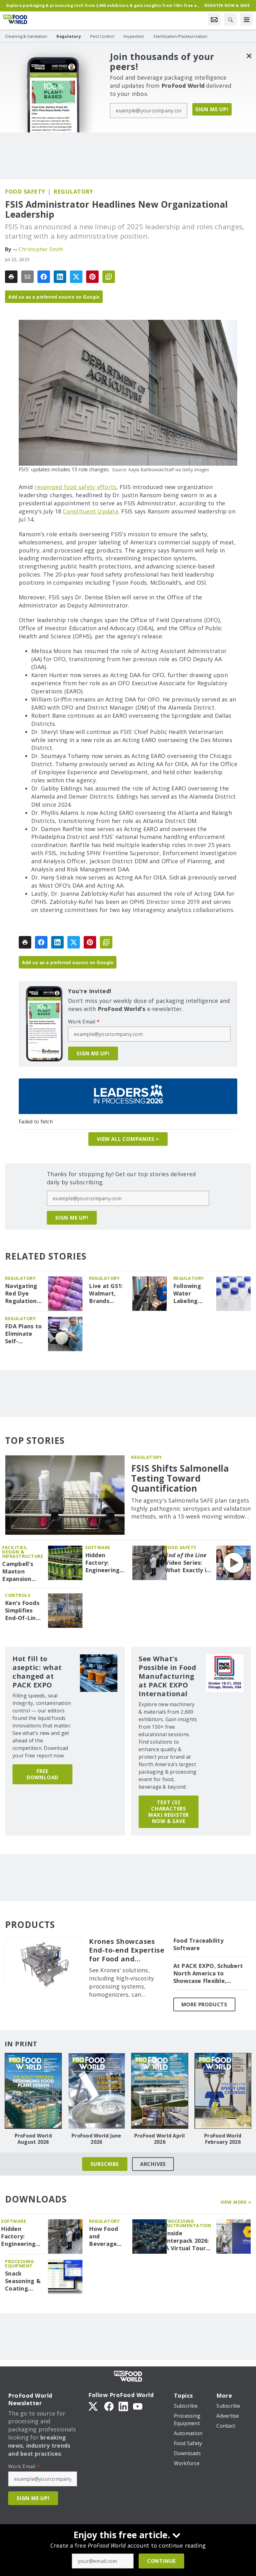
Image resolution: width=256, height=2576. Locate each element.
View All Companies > (128, 1139)
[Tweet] (76, 277)
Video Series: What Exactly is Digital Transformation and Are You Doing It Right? (188, 1563)
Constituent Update (91, 511)
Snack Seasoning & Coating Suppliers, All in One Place (23, 2281)
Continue (161, 2561)
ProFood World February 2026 (223, 2139)
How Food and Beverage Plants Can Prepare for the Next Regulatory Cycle (106, 2237)
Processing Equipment (19, 2264)
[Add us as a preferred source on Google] (109, 277)
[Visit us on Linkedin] (123, 2406)
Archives (153, 2164)
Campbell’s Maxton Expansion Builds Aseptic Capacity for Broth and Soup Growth (22, 1572)
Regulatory (73, 191)
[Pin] (92, 277)
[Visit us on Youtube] (138, 2406)
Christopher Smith (41, 249)
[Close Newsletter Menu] (249, 56)
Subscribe (105, 2164)
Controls (18, 1595)
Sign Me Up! (212, 109)
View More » (236, 2202)
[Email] (27, 277)
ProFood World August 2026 (33, 2139)
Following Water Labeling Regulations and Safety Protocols (191, 1294)
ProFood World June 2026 (96, 2139)
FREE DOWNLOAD (42, 1774)
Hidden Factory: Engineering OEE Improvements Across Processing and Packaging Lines (106, 1563)
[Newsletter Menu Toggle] (214, 19)
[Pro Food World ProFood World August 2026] (33, 2091)
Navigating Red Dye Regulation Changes (21, 1294)
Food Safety (25, 191)
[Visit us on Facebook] (109, 2406)
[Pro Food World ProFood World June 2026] (97, 2091)
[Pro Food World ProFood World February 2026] (223, 2091)
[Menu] (247, 19)
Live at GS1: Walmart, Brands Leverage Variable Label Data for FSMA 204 (108, 1294)
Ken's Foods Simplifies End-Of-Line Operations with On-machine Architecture (23, 1611)
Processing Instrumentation (188, 2223)
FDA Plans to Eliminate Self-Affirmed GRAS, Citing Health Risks (23, 1334)
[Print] (11, 277)
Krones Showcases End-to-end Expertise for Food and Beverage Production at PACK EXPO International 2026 (127, 1950)
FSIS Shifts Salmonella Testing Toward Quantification (180, 1478)
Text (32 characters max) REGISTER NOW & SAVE (169, 1812)
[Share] (44, 277)
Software (98, 1547)
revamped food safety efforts (75, 487)
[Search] (230, 19)
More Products (204, 2004)
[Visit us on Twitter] (94, 2406)
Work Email (84, 1022)
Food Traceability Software (198, 1944)
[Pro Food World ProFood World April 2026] (160, 2091)
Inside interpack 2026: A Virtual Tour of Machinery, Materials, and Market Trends (187, 2241)
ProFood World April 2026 (160, 2139)
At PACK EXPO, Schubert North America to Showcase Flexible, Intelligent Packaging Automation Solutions (208, 1974)
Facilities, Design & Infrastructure (23, 1552)
